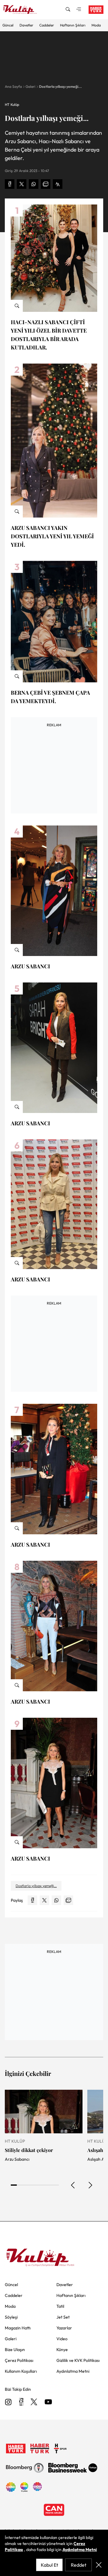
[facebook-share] (10, 184)
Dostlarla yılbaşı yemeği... (60, 86)
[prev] (73, 2185)
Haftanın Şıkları (73, 25)
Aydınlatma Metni (80, 2550)
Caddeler (47, 25)
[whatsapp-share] (34, 184)
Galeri (30, 86)
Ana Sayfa (13, 86)
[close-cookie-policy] (99, 2565)
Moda (96, 25)
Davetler (26, 25)
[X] (34, 2402)
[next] (90, 2185)
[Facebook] (21, 2402)
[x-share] (22, 184)
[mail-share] (46, 184)
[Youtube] (48, 2402)
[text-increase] (58, 184)
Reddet (79, 2565)
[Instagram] (8, 2402)
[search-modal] (68, 10)
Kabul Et (49, 2565)
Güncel (8, 25)
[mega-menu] (79, 10)
